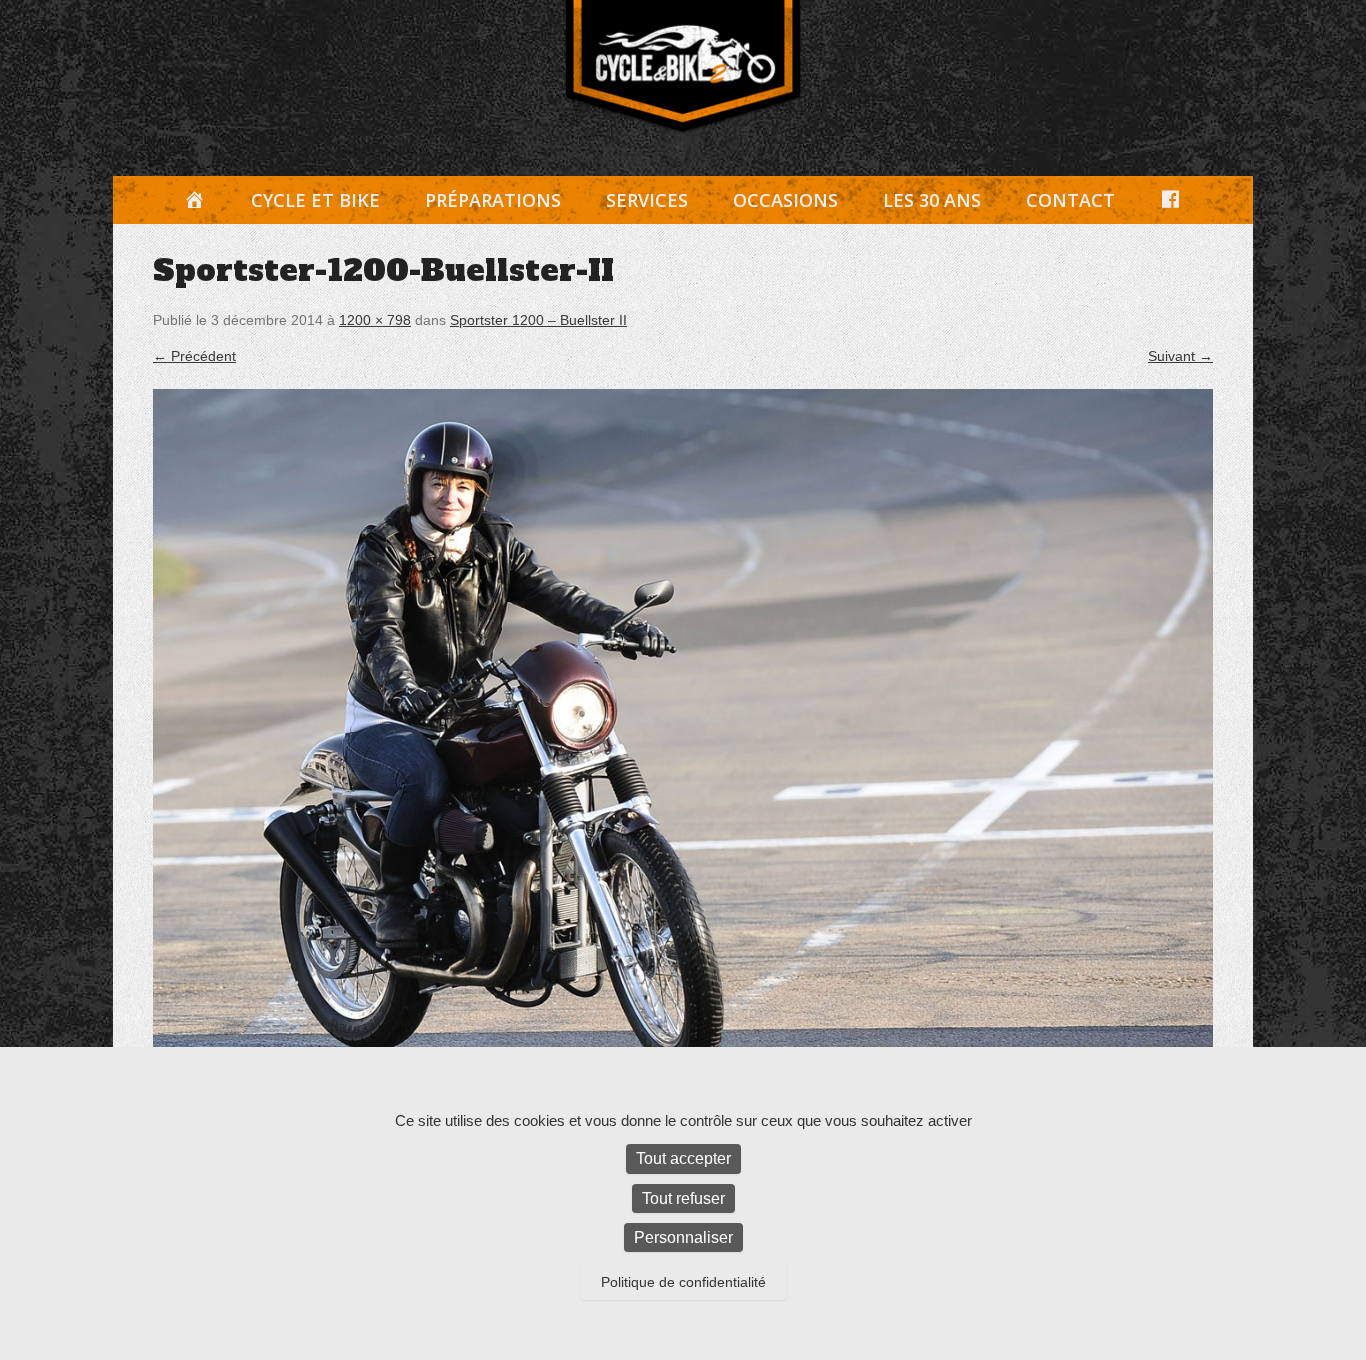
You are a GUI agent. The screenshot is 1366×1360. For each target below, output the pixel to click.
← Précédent (194, 356)
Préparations (493, 200)
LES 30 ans (932, 200)
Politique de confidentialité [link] (683, 1282)
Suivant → (1180, 356)
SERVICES (647, 200)
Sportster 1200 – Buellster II (538, 320)
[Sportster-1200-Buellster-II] (683, 741)
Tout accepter (683, 1158)
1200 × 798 (375, 320)
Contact (1070, 200)
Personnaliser (683, 1237)
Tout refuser (683, 1198)
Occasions (785, 200)
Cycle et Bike (315, 200)
